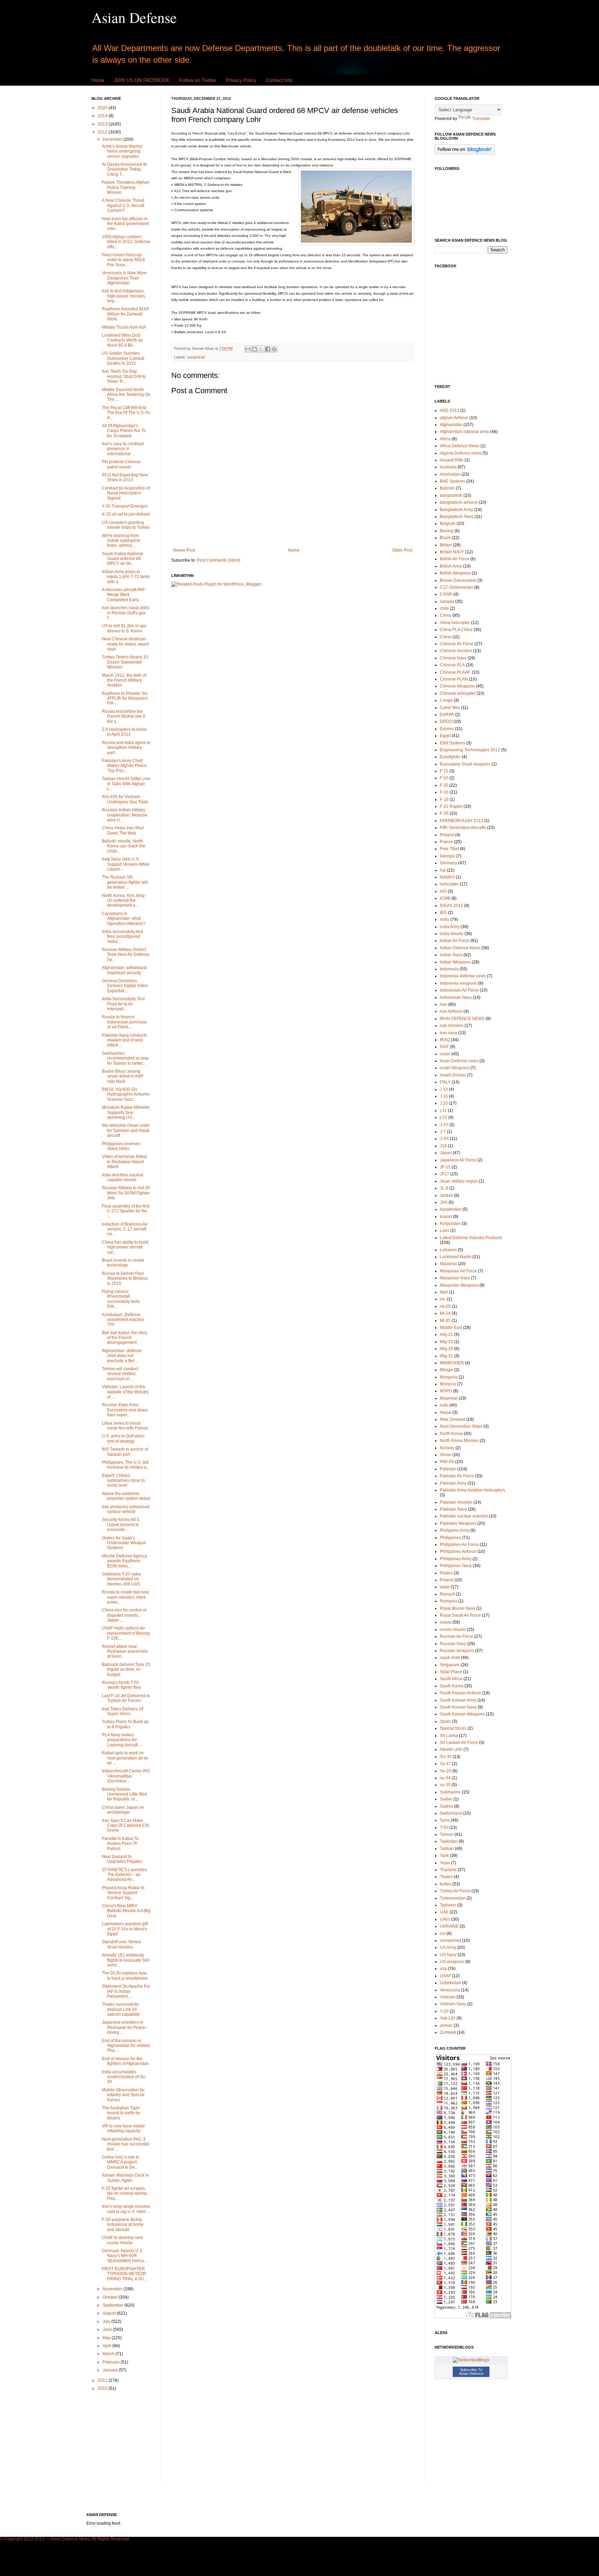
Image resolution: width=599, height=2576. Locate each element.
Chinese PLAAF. (455, 672)
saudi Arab (196, 357)
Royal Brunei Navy (458, 1608)
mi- (443, 1299)
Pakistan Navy (453, 1509)
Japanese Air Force (458, 1160)
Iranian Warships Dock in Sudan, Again (125, 2178)
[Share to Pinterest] (274, 349)
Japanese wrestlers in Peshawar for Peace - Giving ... (125, 2027)
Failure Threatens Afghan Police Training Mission (126, 187)
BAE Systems (453, 481)
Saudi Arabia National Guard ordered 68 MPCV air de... (123, 559)
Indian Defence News (460, 948)
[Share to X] (261, 349)
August (110, 2313)
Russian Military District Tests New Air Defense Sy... (126, 955)
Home (98, 80)
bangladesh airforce (459, 502)
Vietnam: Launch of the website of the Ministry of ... (125, 1392)
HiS (443, 891)
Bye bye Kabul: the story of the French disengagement (125, 1338)
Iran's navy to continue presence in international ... (123, 449)
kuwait (446, 1217)
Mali (444, 1292)
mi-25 (445, 1306)
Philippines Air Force (459, 1545)
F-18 (444, 799)
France (446, 842)
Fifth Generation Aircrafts (463, 828)
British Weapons (455, 573)
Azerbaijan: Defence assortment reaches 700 (123, 1320)
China (446, 615)
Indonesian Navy (456, 997)
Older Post (402, 550)
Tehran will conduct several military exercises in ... (120, 1374)
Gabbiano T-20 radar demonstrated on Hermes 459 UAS (121, 1579)
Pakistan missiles (456, 1502)
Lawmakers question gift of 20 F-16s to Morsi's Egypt (125, 1929)
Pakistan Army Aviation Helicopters (472, 1490)
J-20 (444, 1125)
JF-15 (445, 1167)
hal (443, 870)
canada (447, 602)
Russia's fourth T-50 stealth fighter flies (121, 1685)
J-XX (444, 1139)
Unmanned (450, 1940)
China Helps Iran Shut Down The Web (123, 830)
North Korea (451, 1434)
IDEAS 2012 (452, 906)
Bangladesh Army (457, 510)
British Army (451, 566)
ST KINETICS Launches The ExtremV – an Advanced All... (124, 1875)
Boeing (447, 531)
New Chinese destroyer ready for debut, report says (125, 644)
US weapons (452, 1962)
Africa (445, 439)
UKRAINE (449, 1926)
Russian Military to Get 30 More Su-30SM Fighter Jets (126, 1193)
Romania (449, 1601)
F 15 (444, 771)
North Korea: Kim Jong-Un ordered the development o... (124, 901)
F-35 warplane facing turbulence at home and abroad (123, 2225)
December (113, 139)
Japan (446, 1153)
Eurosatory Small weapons (465, 764)
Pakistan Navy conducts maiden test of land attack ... (124, 1040)
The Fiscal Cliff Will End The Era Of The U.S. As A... (126, 413)
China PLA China (456, 630)
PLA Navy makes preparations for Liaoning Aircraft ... (122, 1740)
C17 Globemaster (457, 587)
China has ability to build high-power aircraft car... (125, 1247)
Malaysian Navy (455, 1278)
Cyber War (450, 708)
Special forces (453, 1728)
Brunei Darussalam (458, 580)
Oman (446, 1455)
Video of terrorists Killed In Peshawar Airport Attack (124, 1162)
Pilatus (446, 1573)
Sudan (446, 1799)
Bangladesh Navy (457, 517)
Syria (445, 1820)
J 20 (444, 1103)
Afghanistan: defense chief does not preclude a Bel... (122, 1356)
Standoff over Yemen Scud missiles (121, 1944)
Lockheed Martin (456, 1257)
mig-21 (446, 1334)
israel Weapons (455, 1068)
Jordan (446, 1195)
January (111, 2370)
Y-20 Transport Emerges (125, 506)
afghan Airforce (454, 418)
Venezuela (450, 1990)
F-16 (444, 792)
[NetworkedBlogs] (471, 2360)
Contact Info (279, 80)
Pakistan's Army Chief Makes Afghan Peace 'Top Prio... (124, 766)
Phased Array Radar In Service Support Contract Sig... (123, 1893)
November (113, 2289)
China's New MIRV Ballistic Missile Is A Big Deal (126, 1911)
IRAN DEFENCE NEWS (462, 1019)
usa (443, 1969)
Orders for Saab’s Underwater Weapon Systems (124, 1543)
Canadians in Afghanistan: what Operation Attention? (124, 919)
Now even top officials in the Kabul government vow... (125, 224)
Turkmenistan (453, 1898)
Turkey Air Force (455, 1891)
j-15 (444, 1117)
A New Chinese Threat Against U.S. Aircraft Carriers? (123, 205)
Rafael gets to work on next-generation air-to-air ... (125, 1758)
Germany (449, 863)
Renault (447, 1594)
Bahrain (447, 488)
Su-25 (446, 1771)
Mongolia (449, 1377)
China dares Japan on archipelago (123, 1810)
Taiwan (447, 1834)
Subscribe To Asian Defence (471, 2372)
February (112, 2362)
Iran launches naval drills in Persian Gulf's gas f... (125, 613)
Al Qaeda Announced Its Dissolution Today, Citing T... (125, 169)
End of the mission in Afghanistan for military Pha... (126, 2046)
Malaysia (448, 1264)
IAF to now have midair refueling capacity (123, 2128)
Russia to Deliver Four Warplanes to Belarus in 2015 (125, 1278)
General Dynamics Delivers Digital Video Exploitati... (125, 986)
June (108, 2329)
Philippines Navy (456, 1566)
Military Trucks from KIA (124, 327)
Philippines (450, 1538)
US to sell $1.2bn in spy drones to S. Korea (124, 628)
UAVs (445, 1919)
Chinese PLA (452, 665)
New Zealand (453, 1419)
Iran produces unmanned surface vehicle (126, 1509)
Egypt (445, 736)
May (107, 2338)
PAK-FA (447, 1462)
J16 (443, 1146)
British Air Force (455, 559)
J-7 (443, 1132)
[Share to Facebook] (268, 349)
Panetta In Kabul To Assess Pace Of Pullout (120, 1844)
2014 (103, 116)
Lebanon (448, 1250)
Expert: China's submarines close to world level (123, 1481)
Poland (447, 1580)
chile (444, 608)
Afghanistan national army (465, 432)
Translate (481, 119)
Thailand (448, 1870)
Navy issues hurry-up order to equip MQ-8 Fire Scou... (123, 260)
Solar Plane (451, 1672)
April (107, 2346)
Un (443, 1934)
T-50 (444, 1827)
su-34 (445, 1778)
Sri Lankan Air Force (459, 1743)
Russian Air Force (457, 1636)
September (114, 2305)
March (109, 2354)
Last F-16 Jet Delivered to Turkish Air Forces (126, 1698)
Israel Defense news (459, 1061)
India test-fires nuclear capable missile (123, 1177)
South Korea (452, 1686)
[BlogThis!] (254, 349)
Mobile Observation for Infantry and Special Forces (123, 2095)
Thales (446, 1877)
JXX (444, 1202)
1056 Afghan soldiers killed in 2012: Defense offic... (126, 242)
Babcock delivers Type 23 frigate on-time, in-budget (126, 1670)
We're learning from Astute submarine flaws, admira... (121, 541)
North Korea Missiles (459, 1441)
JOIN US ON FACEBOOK (142, 80)
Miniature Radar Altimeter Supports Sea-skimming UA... (126, 1112)
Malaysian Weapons (459, 1285)
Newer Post (184, 550)
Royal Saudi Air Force (460, 1615)
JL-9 (444, 1188)
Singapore (450, 1665)
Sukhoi (446, 1806)
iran (444, 1004)
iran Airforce (451, 1011)
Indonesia (449, 969)
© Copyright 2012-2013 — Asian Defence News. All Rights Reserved (64, 2539)
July (107, 2322)
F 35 (444, 785)
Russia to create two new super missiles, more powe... (125, 1597)
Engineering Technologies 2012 (470, 750)
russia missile (453, 1630)
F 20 (444, 778)
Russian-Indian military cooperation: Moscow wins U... (125, 815)
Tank (444, 1856)
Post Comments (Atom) (219, 560)
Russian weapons (457, 1651)
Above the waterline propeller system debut (126, 1496)
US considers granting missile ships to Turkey (126, 525)
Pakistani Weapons (458, 1523)
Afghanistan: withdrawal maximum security (124, 970)
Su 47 (445, 1764)
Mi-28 (445, 1313)
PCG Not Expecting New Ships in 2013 (125, 477)
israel (445, 1054)
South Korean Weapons (462, 1714)
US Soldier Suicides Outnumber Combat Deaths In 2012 (123, 358)
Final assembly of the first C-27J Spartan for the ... (126, 1211)
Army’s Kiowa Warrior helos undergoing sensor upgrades (122, 151)
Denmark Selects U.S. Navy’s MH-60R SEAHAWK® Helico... (125, 2256)
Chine (446, 637)
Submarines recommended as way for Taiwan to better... (125, 1058)
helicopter (449, 884)
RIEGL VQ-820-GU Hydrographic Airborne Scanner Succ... (126, 1094)
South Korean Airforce (461, 1693)
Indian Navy (451, 955)
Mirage (446, 1370)
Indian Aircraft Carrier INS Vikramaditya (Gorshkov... (126, 1776)
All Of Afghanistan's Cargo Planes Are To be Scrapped (124, 431)
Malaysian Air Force (458, 1271)
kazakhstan (451, 1209)
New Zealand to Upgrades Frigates (122, 1859)
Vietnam (448, 1997)
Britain (446, 545)
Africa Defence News (460, 446)
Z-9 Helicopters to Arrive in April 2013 (124, 732)
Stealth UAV (451, 1749)
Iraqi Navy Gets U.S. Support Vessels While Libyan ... (126, 864)
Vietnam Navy (453, 2004)
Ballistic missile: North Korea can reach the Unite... (124, 846)
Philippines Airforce (458, 1551)
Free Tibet (449, 849)
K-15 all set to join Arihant (126, 514)
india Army (450, 927)
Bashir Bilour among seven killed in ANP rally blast (123, 1076)
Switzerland (451, 1813)
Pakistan (448, 1469)
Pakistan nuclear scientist (464, 1516)
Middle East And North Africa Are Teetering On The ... (126, 395)
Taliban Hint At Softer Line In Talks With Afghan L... (126, 784)
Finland (447, 835)
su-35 (445, 1785)
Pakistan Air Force (457, 1476)
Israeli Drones (453, 1075)
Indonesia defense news (463, 976)
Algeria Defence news (461, 453)
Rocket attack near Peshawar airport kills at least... (125, 1652)
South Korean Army (458, 1700)
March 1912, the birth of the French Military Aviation (124, 680)
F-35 (444, 813)
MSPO (446, 1391)
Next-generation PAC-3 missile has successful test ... (125, 2144)
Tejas (445, 1863)
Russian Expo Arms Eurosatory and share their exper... (125, 1410)
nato (444, 1405)
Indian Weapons (455, 962)
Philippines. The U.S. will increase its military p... (126, 1465)
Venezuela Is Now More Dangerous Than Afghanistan (124, 278)
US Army (448, 1947)
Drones (447, 729)
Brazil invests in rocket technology (123, 1263)
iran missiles (452, 1026)
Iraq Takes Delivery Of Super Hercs (123, 1711)
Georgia (448, 856)
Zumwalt (448, 2032)
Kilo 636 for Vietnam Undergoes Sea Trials (125, 799)
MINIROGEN (452, 1363)
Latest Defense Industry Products (471, 1238)
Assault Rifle (452, 460)
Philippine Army (455, 1530)
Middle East (451, 1328)
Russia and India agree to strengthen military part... (126, 748)
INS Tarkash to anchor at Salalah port (125, 1452)
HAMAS (447, 877)
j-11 (443, 1110)
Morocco (448, 1384)
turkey (446, 1884)
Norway (447, 1448)
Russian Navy (453, 1644)
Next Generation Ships (461, 1426)
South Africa (451, 1679)
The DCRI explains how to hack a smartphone (125, 1976)
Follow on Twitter (198, 80)
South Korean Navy (458, 1707)
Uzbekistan (450, 1983)
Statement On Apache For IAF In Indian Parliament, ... (126, 1991)
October (111, 2297)
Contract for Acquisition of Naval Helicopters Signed (126, 493)
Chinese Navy (453, 658)
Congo (446, 700)
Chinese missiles (456, 651)
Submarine (450, 1792)
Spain (445, 1721)
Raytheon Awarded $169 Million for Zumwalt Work (125, 314)
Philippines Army (456, 1559)
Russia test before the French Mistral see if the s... (123, 716)
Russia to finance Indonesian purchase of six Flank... (124, 1022)
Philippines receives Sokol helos (121, 1146)
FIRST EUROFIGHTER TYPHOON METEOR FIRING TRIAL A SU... (124, 2274)
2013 (103, 124)
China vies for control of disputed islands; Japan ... (124, 1615)
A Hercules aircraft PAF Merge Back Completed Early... (123, 595)
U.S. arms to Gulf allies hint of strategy (123, 1438)
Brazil (445, 538)
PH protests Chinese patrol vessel (121, 464)
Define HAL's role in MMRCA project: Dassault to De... (121, 2162)
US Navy (448, 1955)
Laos (445, 1230)
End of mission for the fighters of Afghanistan (125, 2061)
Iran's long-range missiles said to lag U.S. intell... (126, 2209)
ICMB (445, 898)
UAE (444, 1912)
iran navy (449, 1033)
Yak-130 (448, 2018)
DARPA (447, 715)
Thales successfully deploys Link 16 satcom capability (121, 2009)
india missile (452, 934)
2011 (103, 2380)
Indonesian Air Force (459, 990)
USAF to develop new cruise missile (122, 2240)
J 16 (444, 1096)
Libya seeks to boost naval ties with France (125, 1426)
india (445, 919)
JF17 (445, 1174)
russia (446, 1622)
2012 (103, 132)
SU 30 (446, 1757)
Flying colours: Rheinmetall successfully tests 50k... (121, 1299)
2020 (103, 108)
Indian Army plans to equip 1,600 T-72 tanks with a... (126, 577)
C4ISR (446, 594)
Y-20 (444, 2011)
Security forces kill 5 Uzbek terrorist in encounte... (121, 1525)
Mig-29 (446, 1349)
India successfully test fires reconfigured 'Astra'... (122, 937)
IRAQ (445, 1040)
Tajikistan (449, 1841)
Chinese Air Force (457, 644)
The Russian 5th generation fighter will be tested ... (125, 882)
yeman (446, 2025)
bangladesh (451, 495)
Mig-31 (446, 1356)
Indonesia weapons (458, 983)
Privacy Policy (241, 80)
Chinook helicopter (458, 693)
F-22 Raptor (451, 806)
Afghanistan (451, 425)
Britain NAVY (452, 552)
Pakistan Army (453, 1483)
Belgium (448, 524)
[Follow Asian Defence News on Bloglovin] (465, 153)
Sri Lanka (449, 1736)
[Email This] (248, 349)
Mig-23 (446, 1342)
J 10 (444, 1089)
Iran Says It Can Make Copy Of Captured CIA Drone (125, 1826)
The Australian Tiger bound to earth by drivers (121, 2113)
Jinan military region (459, 1181)
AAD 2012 (450, 410)
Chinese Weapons (457, 686)
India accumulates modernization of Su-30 (124, 2077)
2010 (103, 2388)
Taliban (447, 1849)
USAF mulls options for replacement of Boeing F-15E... (126, 1633)
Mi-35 (445, 1321)
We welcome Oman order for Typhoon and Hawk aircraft (126, 1130)
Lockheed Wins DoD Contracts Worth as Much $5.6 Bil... (122, 340)
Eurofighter (450, 757)
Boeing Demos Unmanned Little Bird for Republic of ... (124, 1794)
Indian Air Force (455, 941)
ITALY (445, 1082)
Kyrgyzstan (450, 1224)
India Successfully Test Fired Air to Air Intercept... (123, 1004)
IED (443, 913)
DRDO (446, 721)
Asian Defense (134, 17)
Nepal (446, 1412)
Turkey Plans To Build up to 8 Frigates (125, 1724)
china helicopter (455, 623)
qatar (445, 1587)
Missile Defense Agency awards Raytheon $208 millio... (124, 1561)
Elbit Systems (453, 743)
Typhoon (448, 1905)
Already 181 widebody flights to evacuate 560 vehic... (126, 1960)
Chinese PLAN (454, 679)
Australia (448, 467)
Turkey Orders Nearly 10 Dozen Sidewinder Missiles (125, 662)
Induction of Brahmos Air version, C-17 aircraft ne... (125, 1229)
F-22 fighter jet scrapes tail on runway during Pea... (124, 2193)
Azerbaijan (450, 474)
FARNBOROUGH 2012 (462, 821)
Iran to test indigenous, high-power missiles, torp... (124, 296)
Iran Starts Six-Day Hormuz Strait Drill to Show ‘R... (124, 376)
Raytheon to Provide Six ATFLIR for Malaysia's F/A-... (125, 698)
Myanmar (449, 1398)
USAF (445, 1976)
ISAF (444, 1047)
